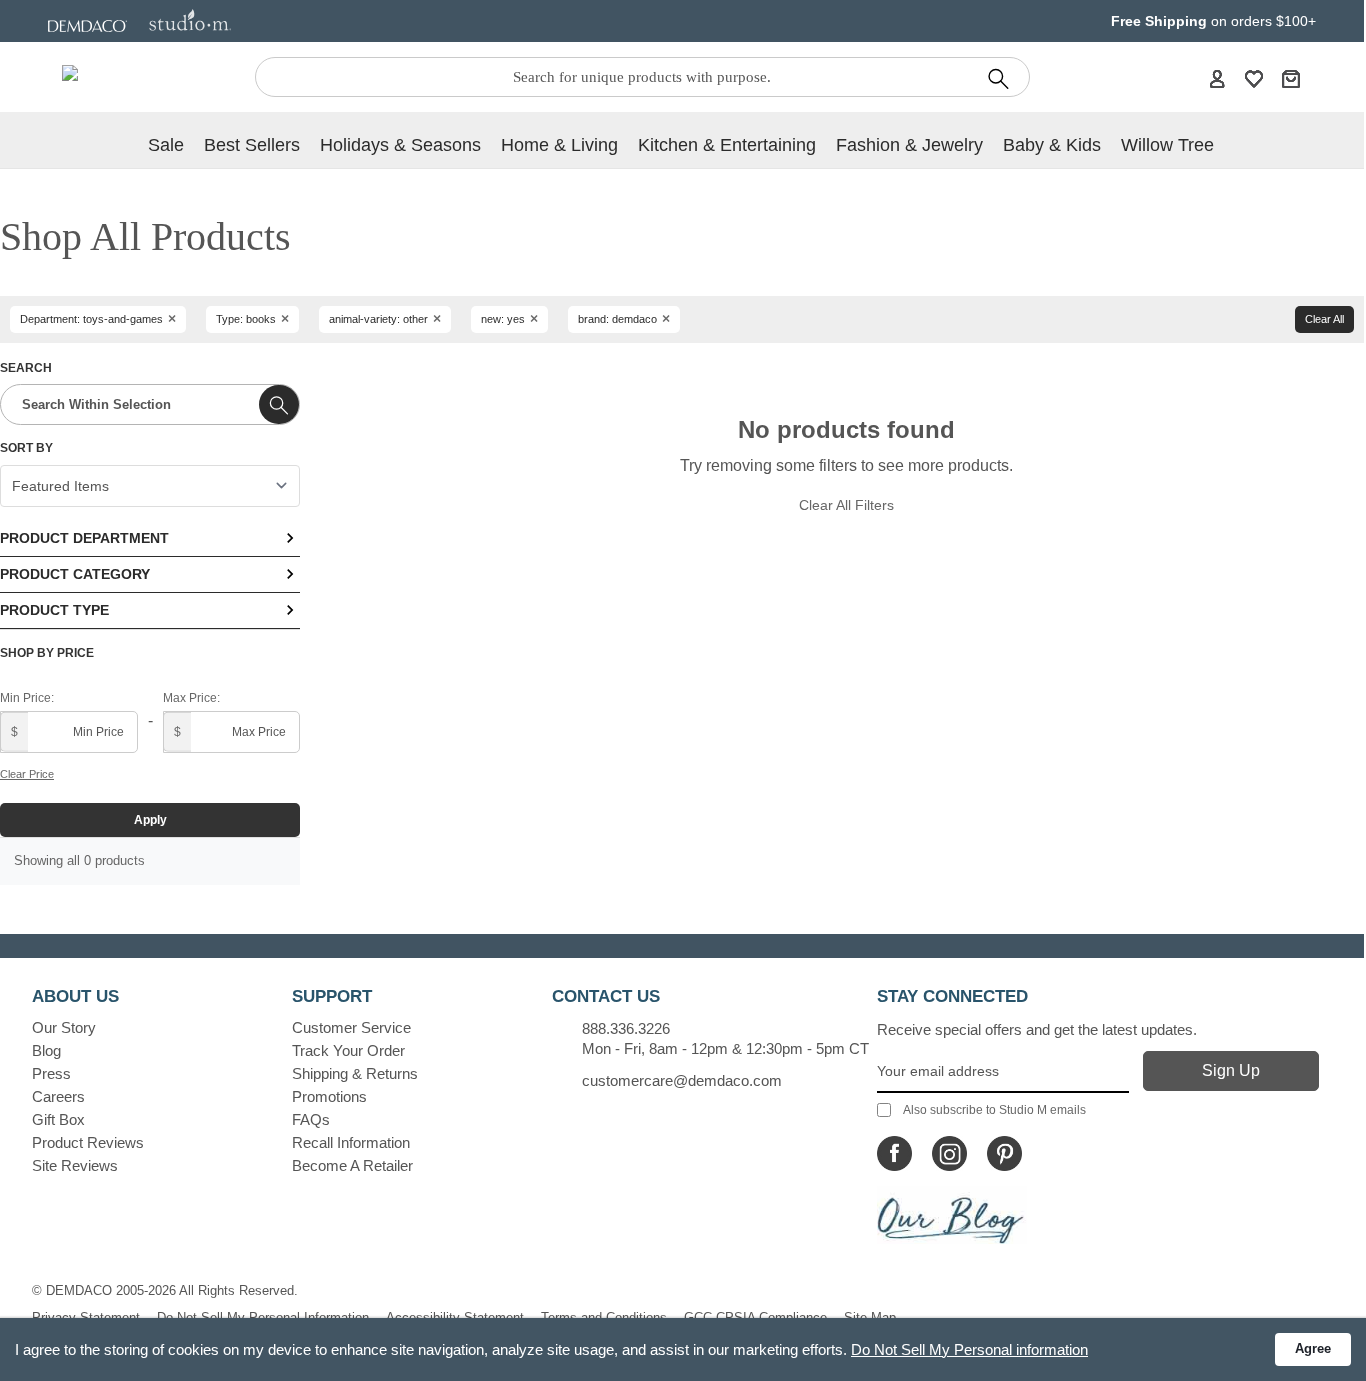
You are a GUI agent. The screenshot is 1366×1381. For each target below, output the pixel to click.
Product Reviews (88, 1142)
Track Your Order (348, 1050)
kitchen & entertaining (727, 145)
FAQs (311, 1119)
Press (51, 1073)
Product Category (75, 574)
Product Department (84, 538)
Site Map (870, 1317)
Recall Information (351, 1142)
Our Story (64, 1027)
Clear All (1324, 319)
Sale (166, 145)
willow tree (1167, 145)
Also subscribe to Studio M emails (994, 1110)
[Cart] (1291, 78)
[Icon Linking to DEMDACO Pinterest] (1004, 1153)
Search (26, 368)
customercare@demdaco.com (682, 1080)
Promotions (329, 1096)
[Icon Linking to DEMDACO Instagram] (949, 1153)
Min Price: (27, 698)
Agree (1313, 1348)
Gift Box (58, 1119)
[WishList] (1254, 78)
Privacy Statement (86, 1317)
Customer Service (351, 1027)
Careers (58, 1096)
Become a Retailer (352, 1165)
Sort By (26, 448)
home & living (559, 145)
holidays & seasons (400, 145)
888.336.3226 (626, 1028)
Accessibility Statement (455, 1317)
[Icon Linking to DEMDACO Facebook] (894, 1153)
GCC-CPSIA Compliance (755, 1317)
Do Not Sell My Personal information (969, 1349)
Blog (46, 1050)
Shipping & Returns (355, 1073)
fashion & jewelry (909, 145)
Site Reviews (75, 1165)
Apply (150, 820)
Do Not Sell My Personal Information (263, 1317)
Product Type (54, 610)
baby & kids (1052, 145)
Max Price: (191, 698)
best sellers (252, 145)
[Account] (1217, 78)
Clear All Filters (846, 505)
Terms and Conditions (604, 1317)
